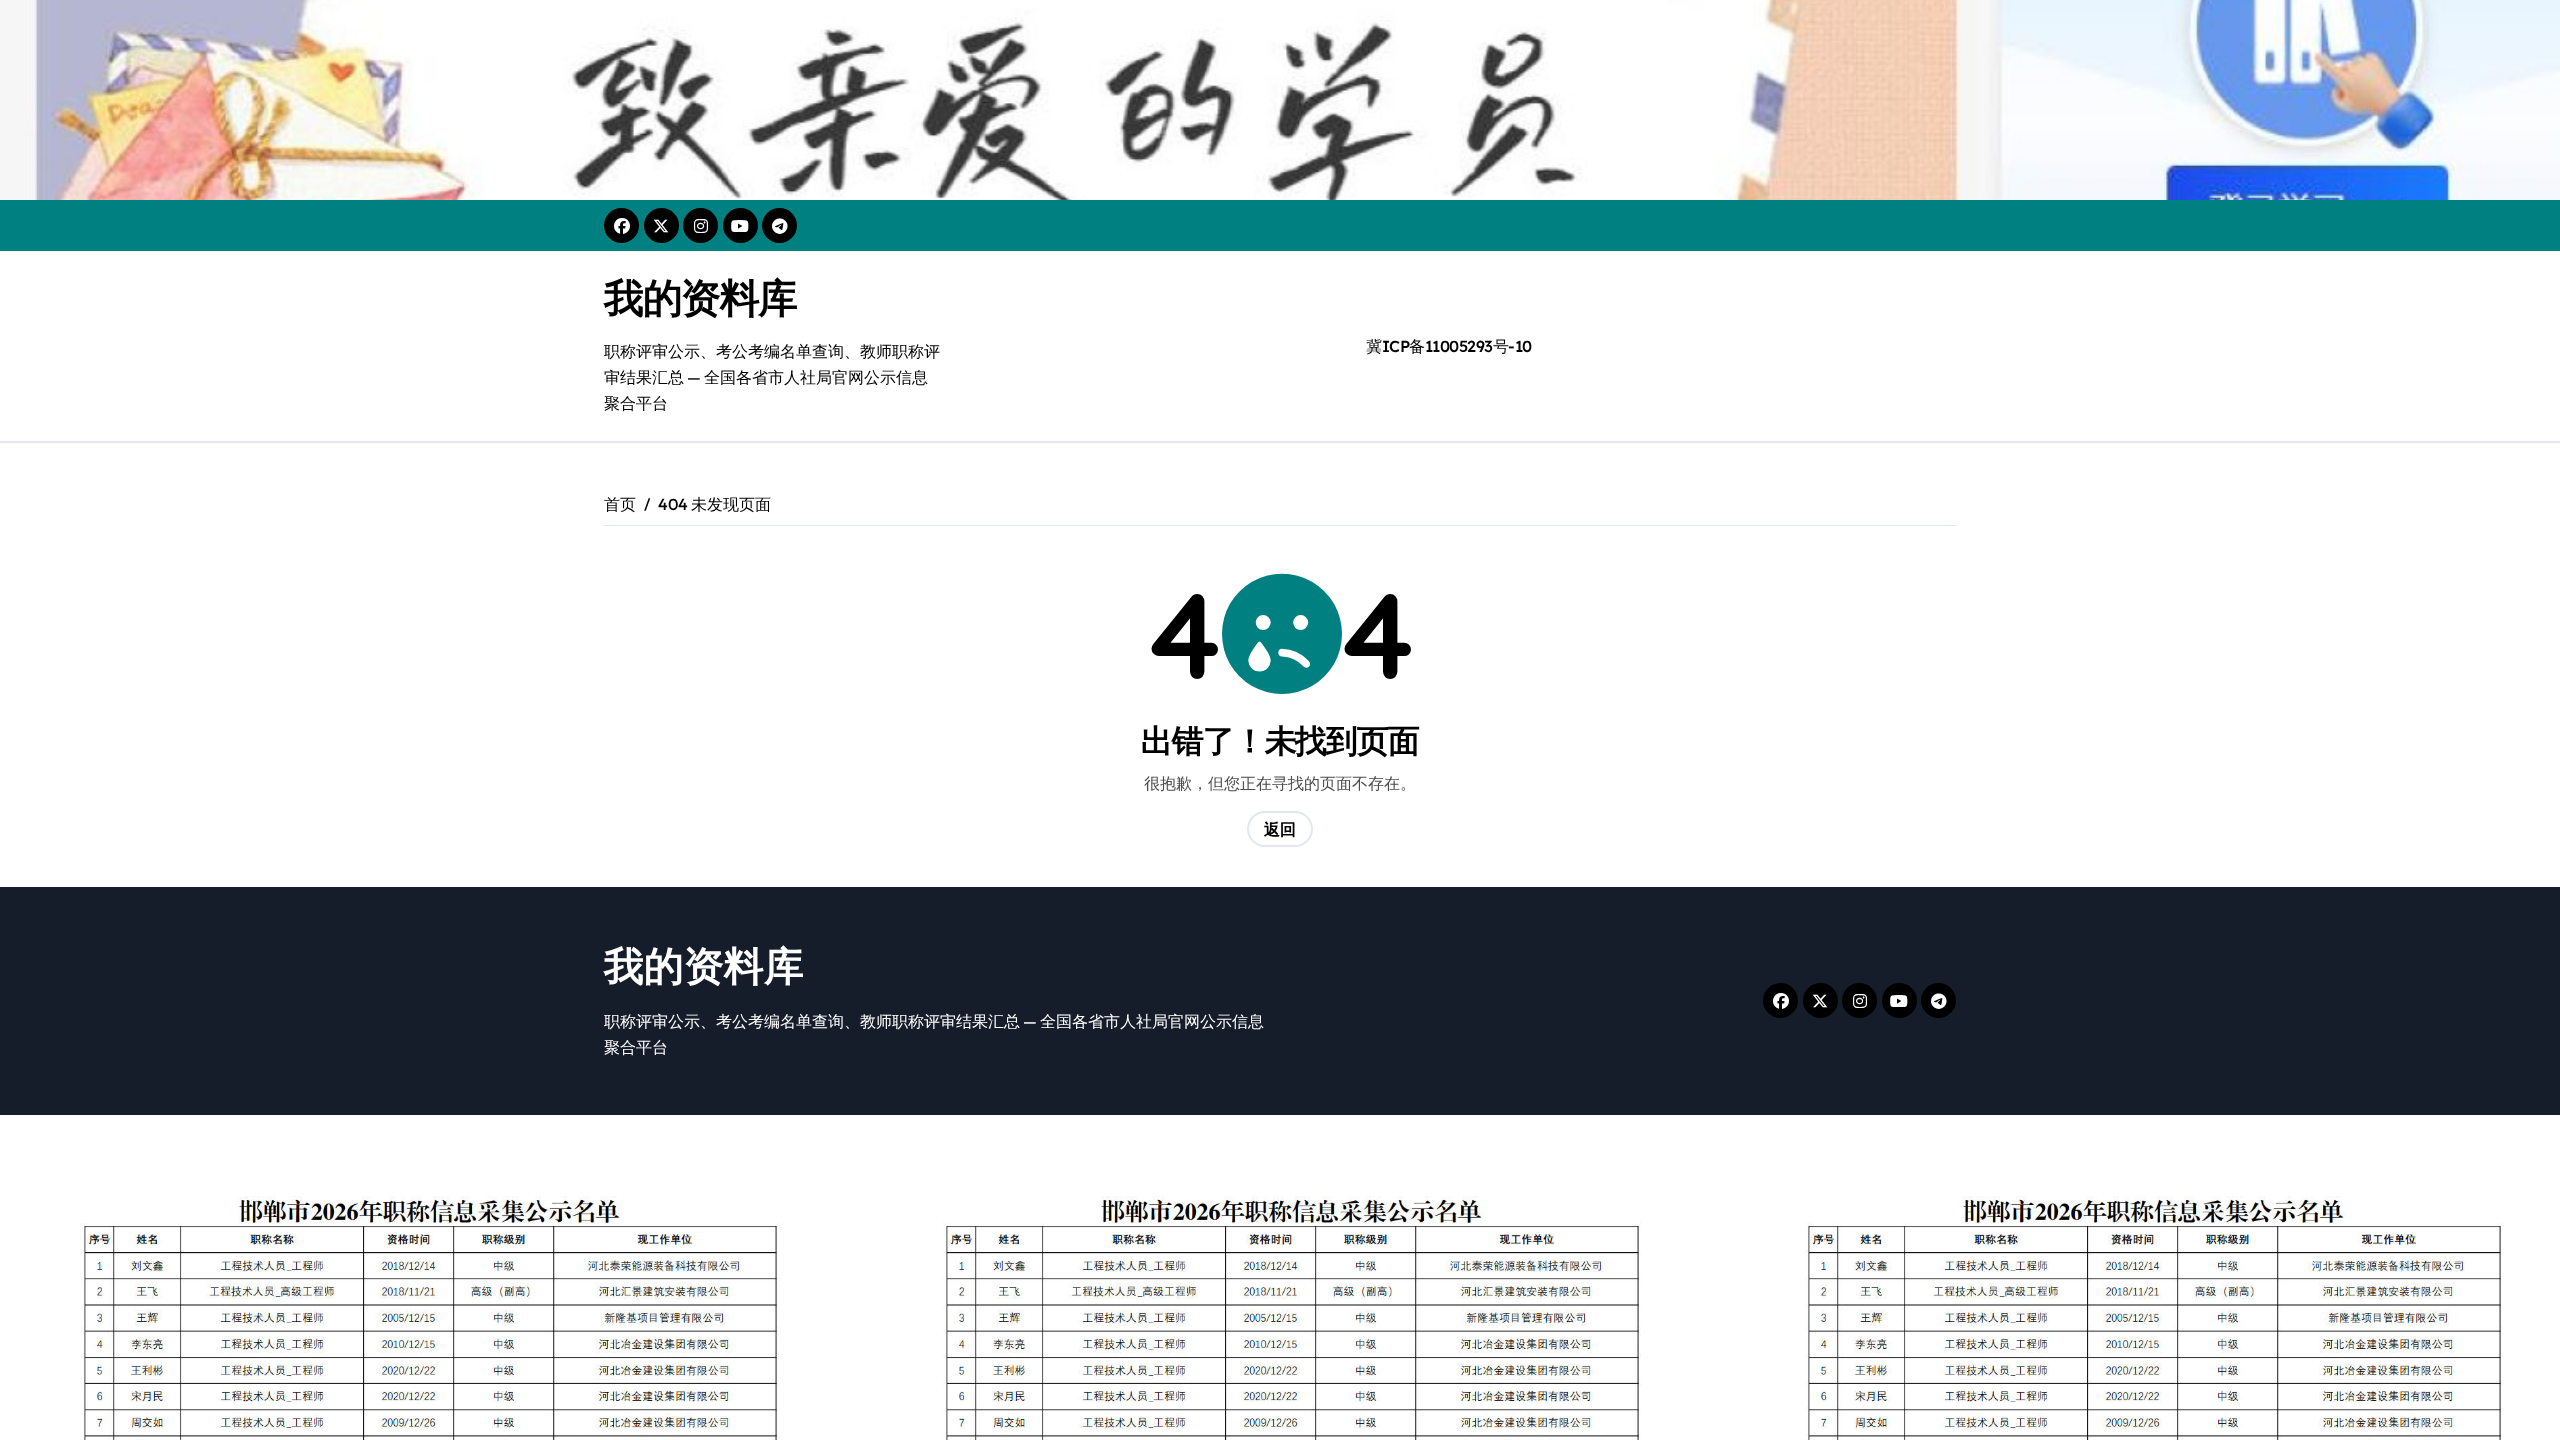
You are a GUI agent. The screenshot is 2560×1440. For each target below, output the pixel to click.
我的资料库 (700, 297)
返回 (1280, 829)
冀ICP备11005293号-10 (1449, 346)
